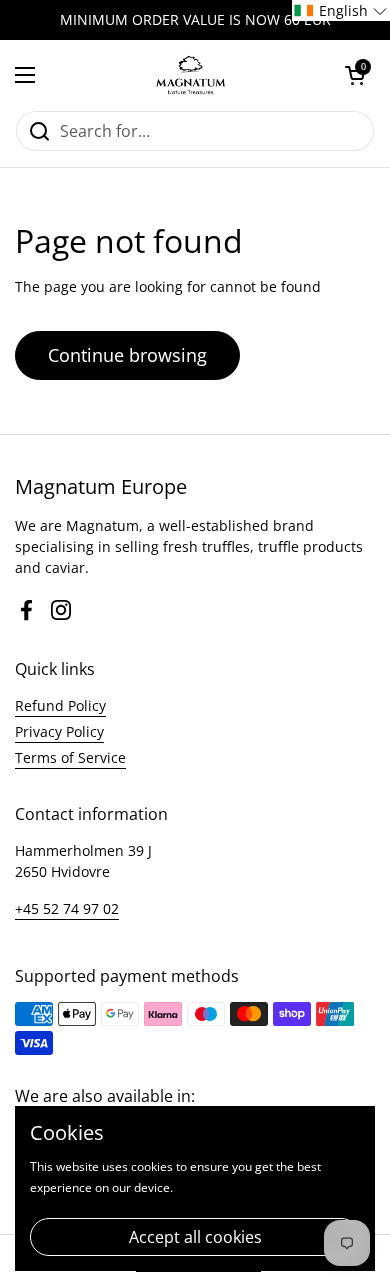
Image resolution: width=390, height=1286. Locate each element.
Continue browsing (127, 355)
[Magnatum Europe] (190, 75)
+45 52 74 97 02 (67, 908)
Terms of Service (70, 757)
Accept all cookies (195, 1237)
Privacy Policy (59, 731)
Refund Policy (60, 705)
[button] (355, 75)
